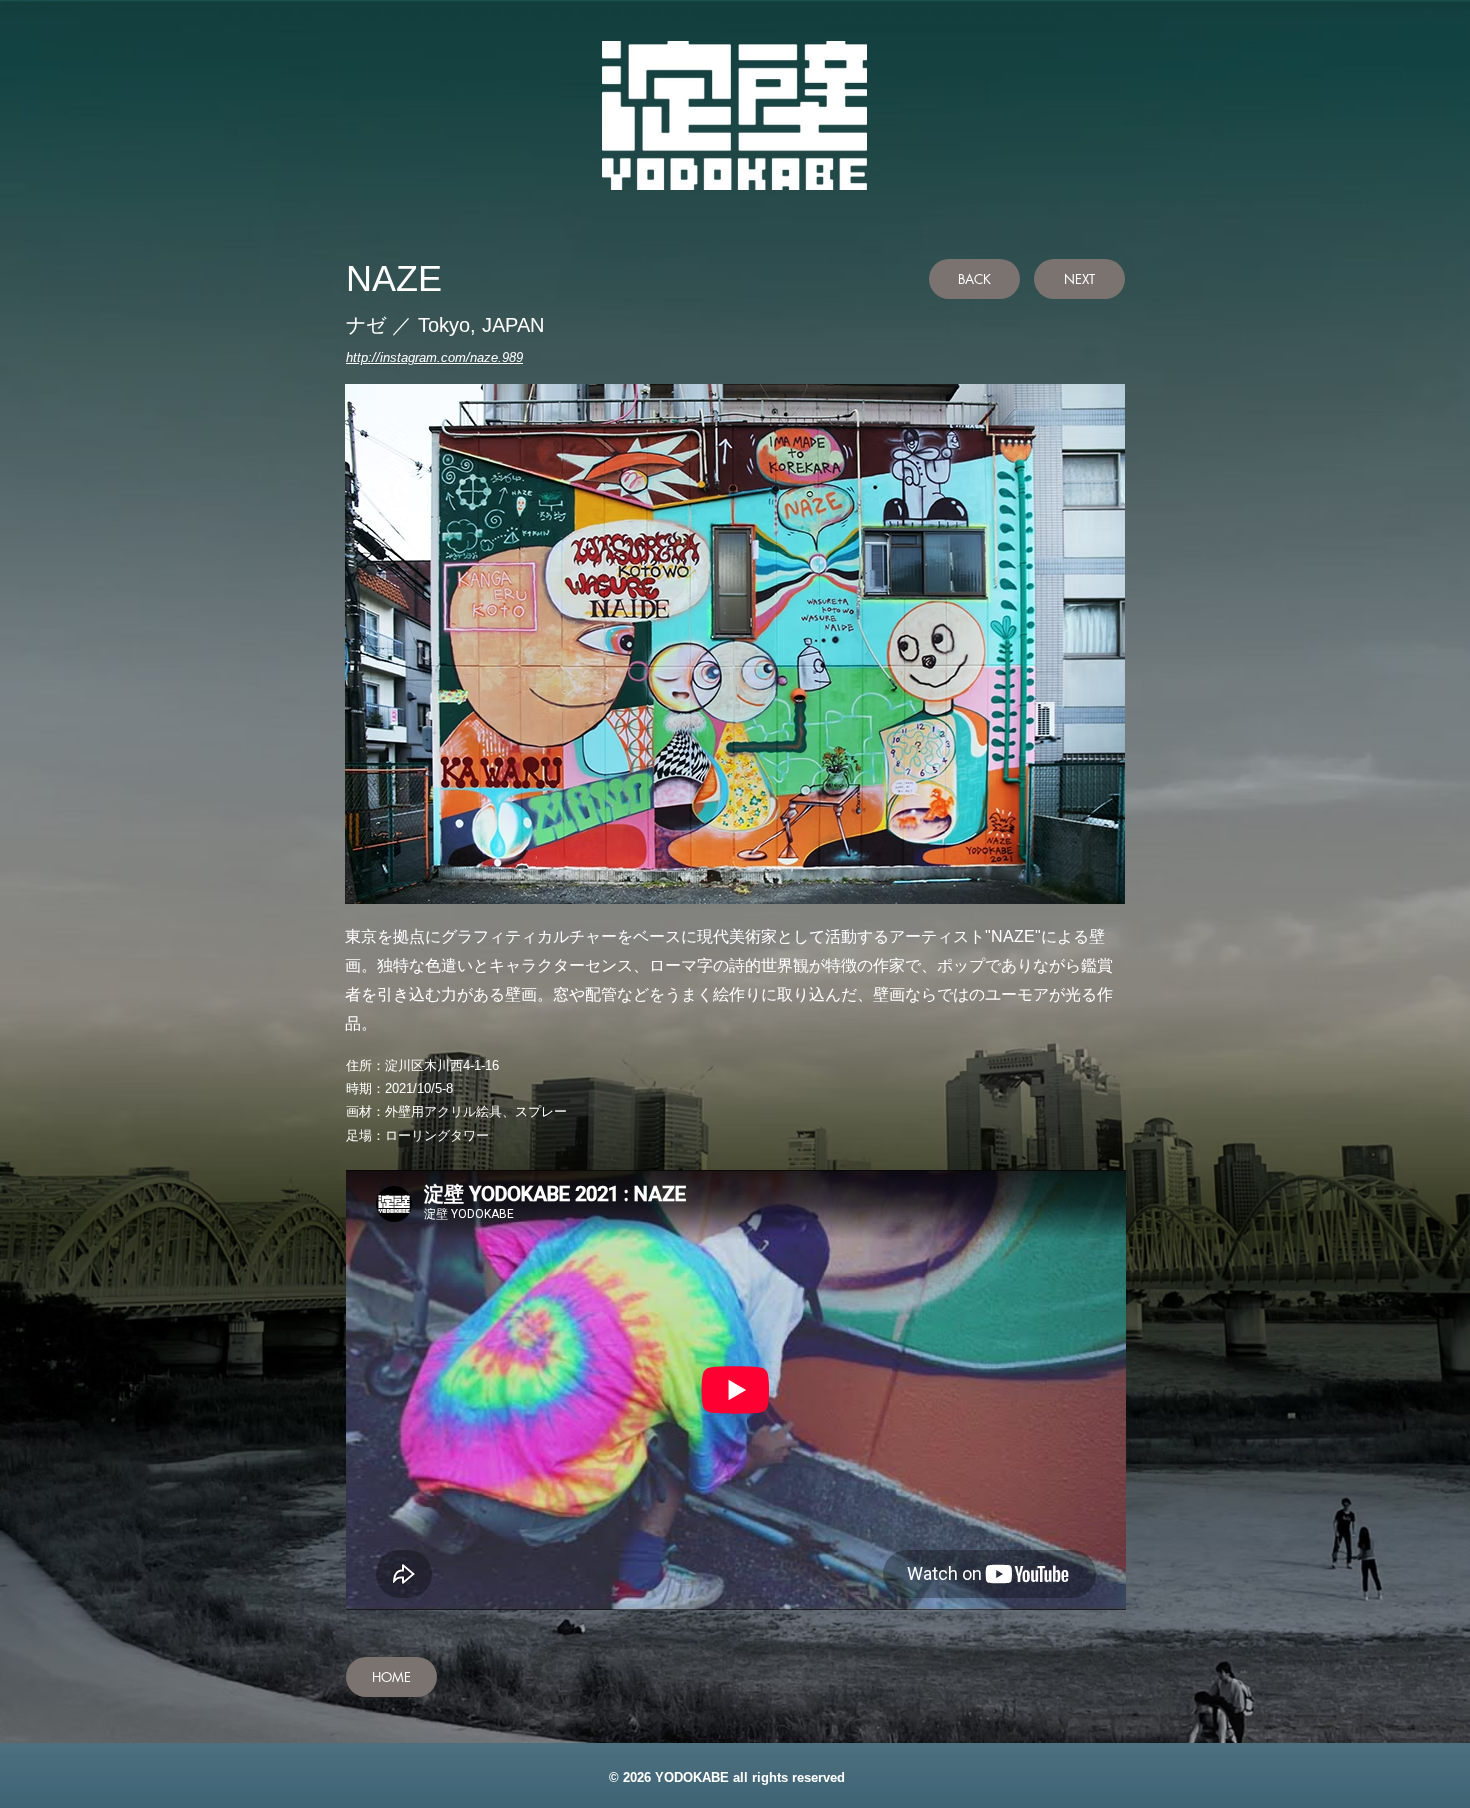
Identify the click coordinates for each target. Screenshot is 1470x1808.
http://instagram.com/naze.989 (434, 357)
